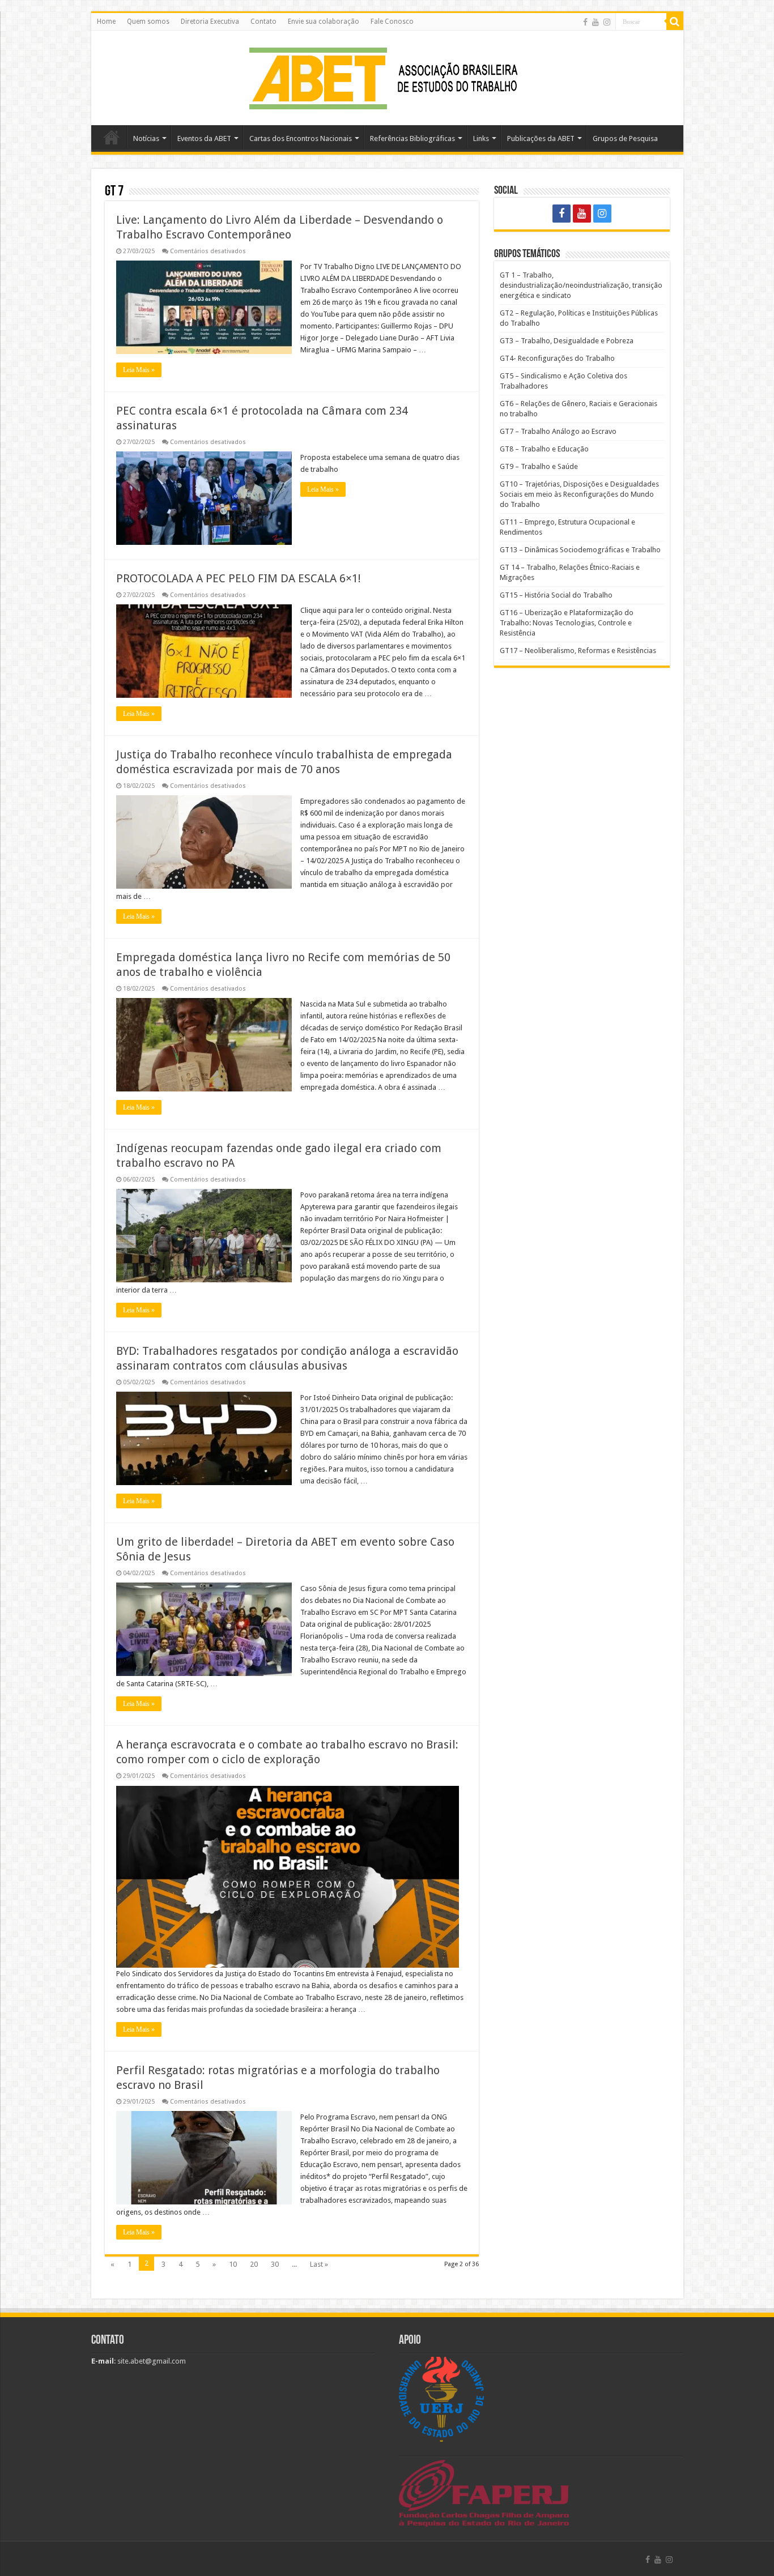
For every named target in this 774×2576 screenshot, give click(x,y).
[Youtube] (596, 22)
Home (106, 22)
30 (275, 2264)
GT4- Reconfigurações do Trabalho (557, 358)
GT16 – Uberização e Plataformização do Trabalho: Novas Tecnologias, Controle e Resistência (567, 623)
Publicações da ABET (541, 138)
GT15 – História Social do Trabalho (556, 595)
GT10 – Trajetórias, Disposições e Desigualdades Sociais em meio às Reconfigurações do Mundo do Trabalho (579, 494)
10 (233, 2264)
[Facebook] (585, 22)
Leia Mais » (139, 370)
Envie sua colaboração (324, 22)
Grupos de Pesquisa (625, 138)
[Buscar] (675, 22)
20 (254, 2264)
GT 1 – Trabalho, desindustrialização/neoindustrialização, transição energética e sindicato (581, 285)
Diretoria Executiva (210, 22)
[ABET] (387, 76)
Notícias (146, 138)
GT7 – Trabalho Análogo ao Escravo (558, 431)
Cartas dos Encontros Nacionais (301, 138)
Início (112, 137)
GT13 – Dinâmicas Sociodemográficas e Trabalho (580, 550)
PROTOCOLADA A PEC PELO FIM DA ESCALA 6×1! (239, 578)
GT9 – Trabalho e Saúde (539, 466)
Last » (319, 2264)
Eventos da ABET (204, 138)
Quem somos (148, 22)
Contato (263, 22)
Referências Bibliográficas (412, 138)
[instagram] (607, 22)
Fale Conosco (392, 22)
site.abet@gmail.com (151, 2361)
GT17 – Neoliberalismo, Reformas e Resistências (578, 651)
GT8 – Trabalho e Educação (544, 449)
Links (481, 138)
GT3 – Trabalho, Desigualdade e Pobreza (567, 341)
